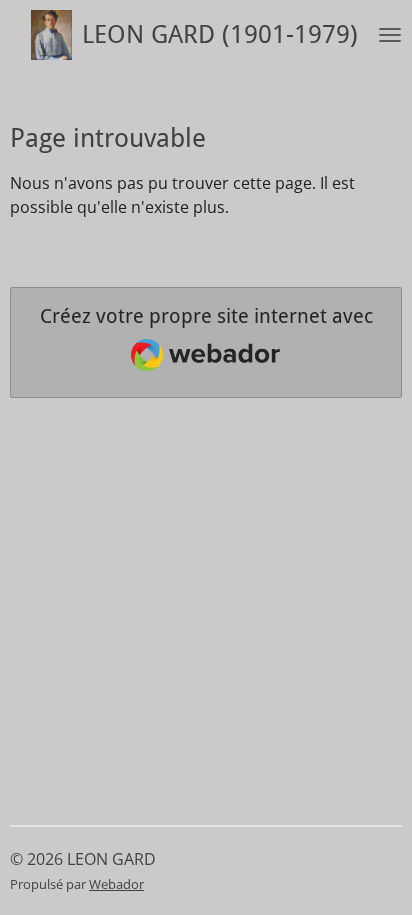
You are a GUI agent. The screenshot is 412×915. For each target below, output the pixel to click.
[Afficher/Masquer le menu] (390, 35)
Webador (116, 884)
